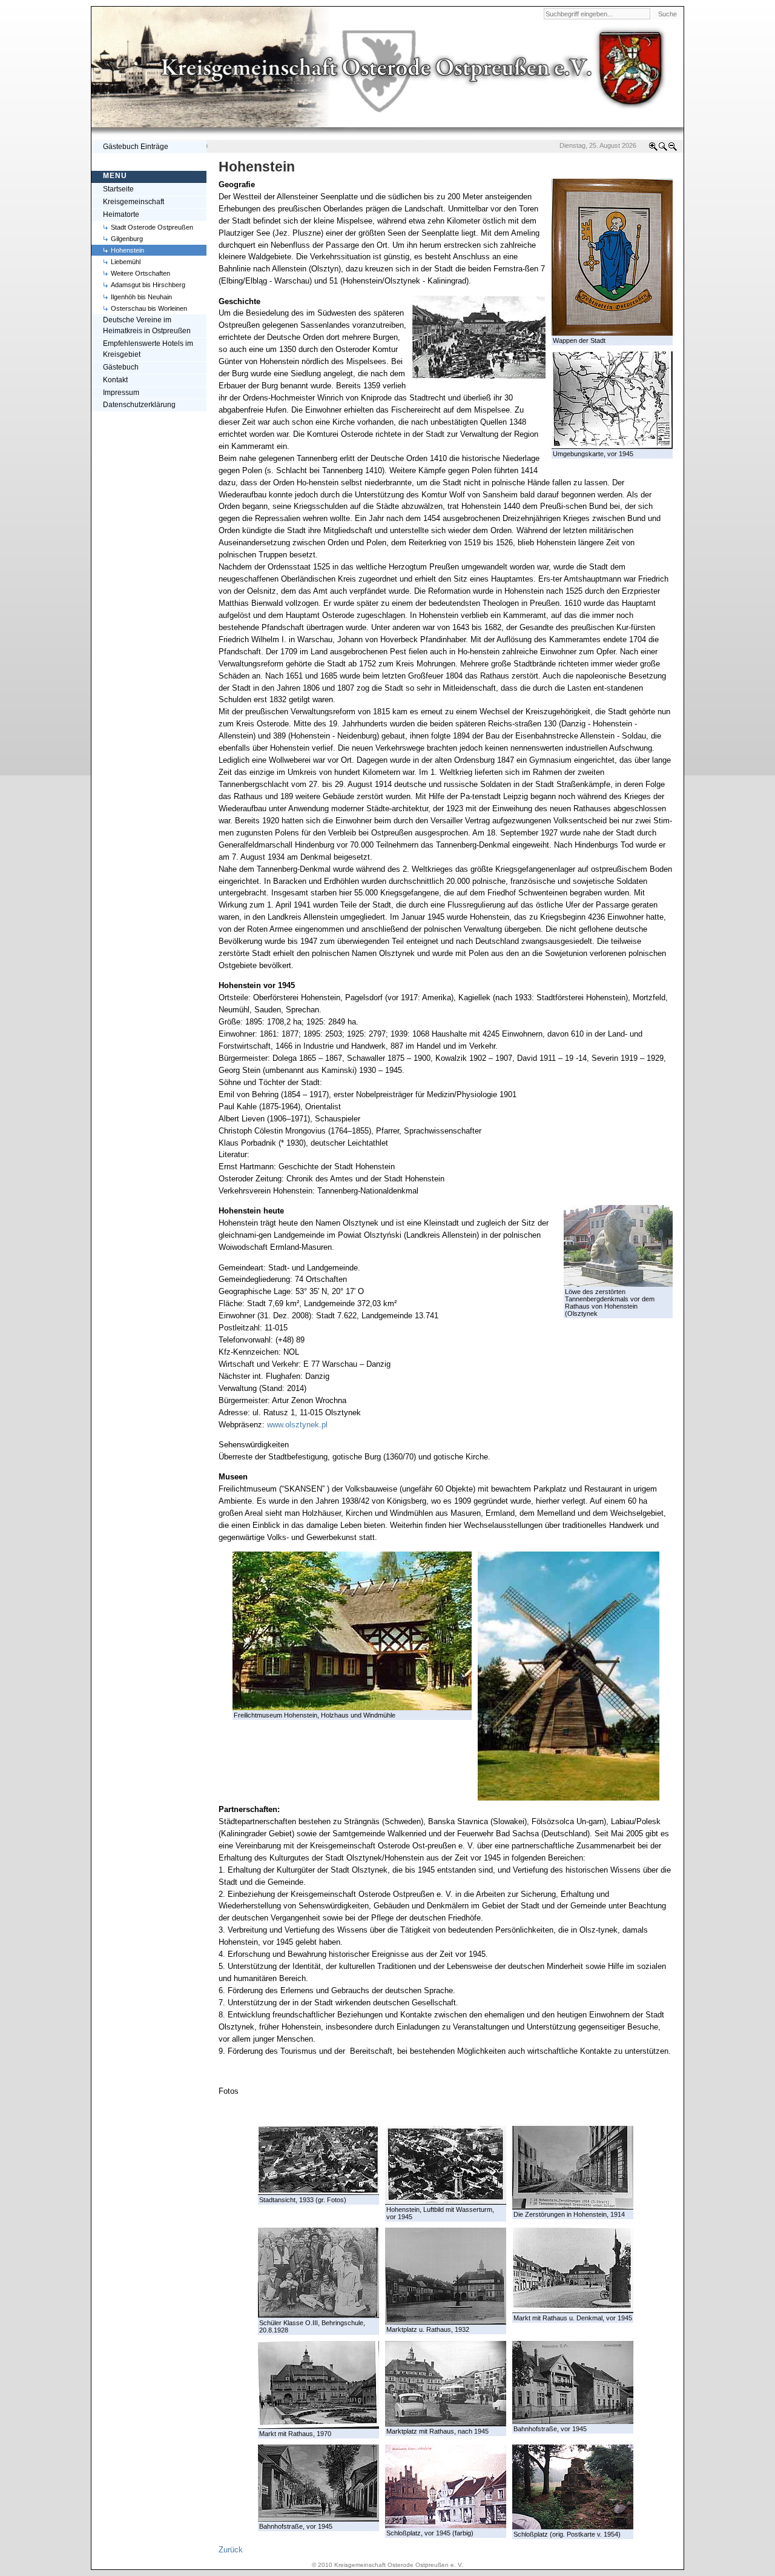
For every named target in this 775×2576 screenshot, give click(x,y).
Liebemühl (126, 262)
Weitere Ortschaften (140, 273)
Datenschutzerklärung (139, 405)
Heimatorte (121, 214)
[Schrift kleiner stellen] (673, 149)
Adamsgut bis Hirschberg (148, 285)
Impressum (121, 393)
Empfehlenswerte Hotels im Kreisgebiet (148, 349)
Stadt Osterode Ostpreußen (152, 227)
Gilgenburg (127, 239)
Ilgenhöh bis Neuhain (141, 297)
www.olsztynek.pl (297, 1425)
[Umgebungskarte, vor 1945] (612, 446)
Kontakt (115, 380)
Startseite (118, 189)
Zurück (231, 2550)
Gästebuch (121, 367)
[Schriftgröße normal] (663, 149)
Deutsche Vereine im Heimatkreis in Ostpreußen (147, 325)
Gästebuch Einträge (136, 147)
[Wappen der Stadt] (612, 333)
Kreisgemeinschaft (134, 202)
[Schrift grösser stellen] (653, 149)
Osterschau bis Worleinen (149, 308)
